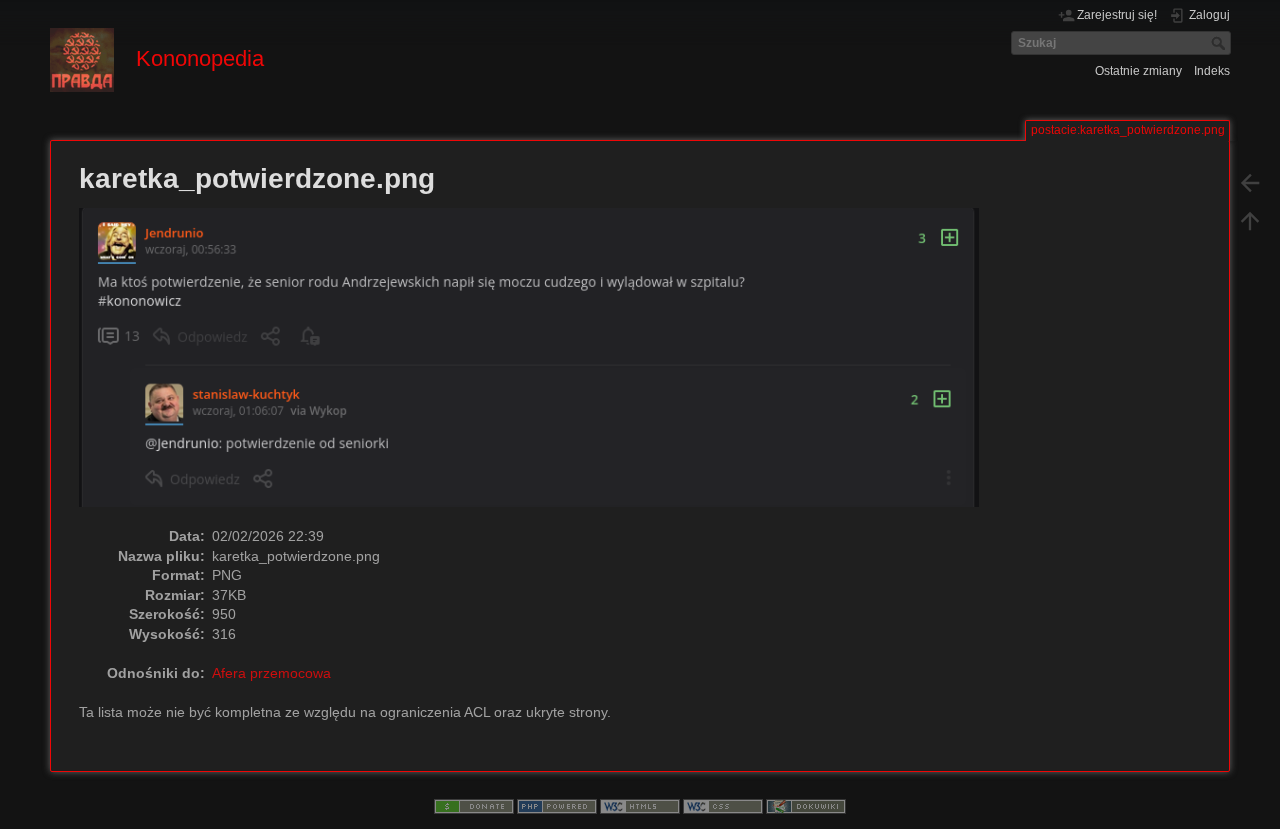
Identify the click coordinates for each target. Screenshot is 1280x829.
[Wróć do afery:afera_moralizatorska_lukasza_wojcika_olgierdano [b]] (1250, 182)
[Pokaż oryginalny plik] (539, 366)
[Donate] (474, 806)
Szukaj (1220, 43)
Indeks (1212, 71)
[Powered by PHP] (557, 806)
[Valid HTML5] (640, 806)
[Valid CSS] (723, 806)
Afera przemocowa (271, 673)
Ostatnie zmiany (1138, 71)
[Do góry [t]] (1250, 220)
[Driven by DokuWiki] (806, 806)
